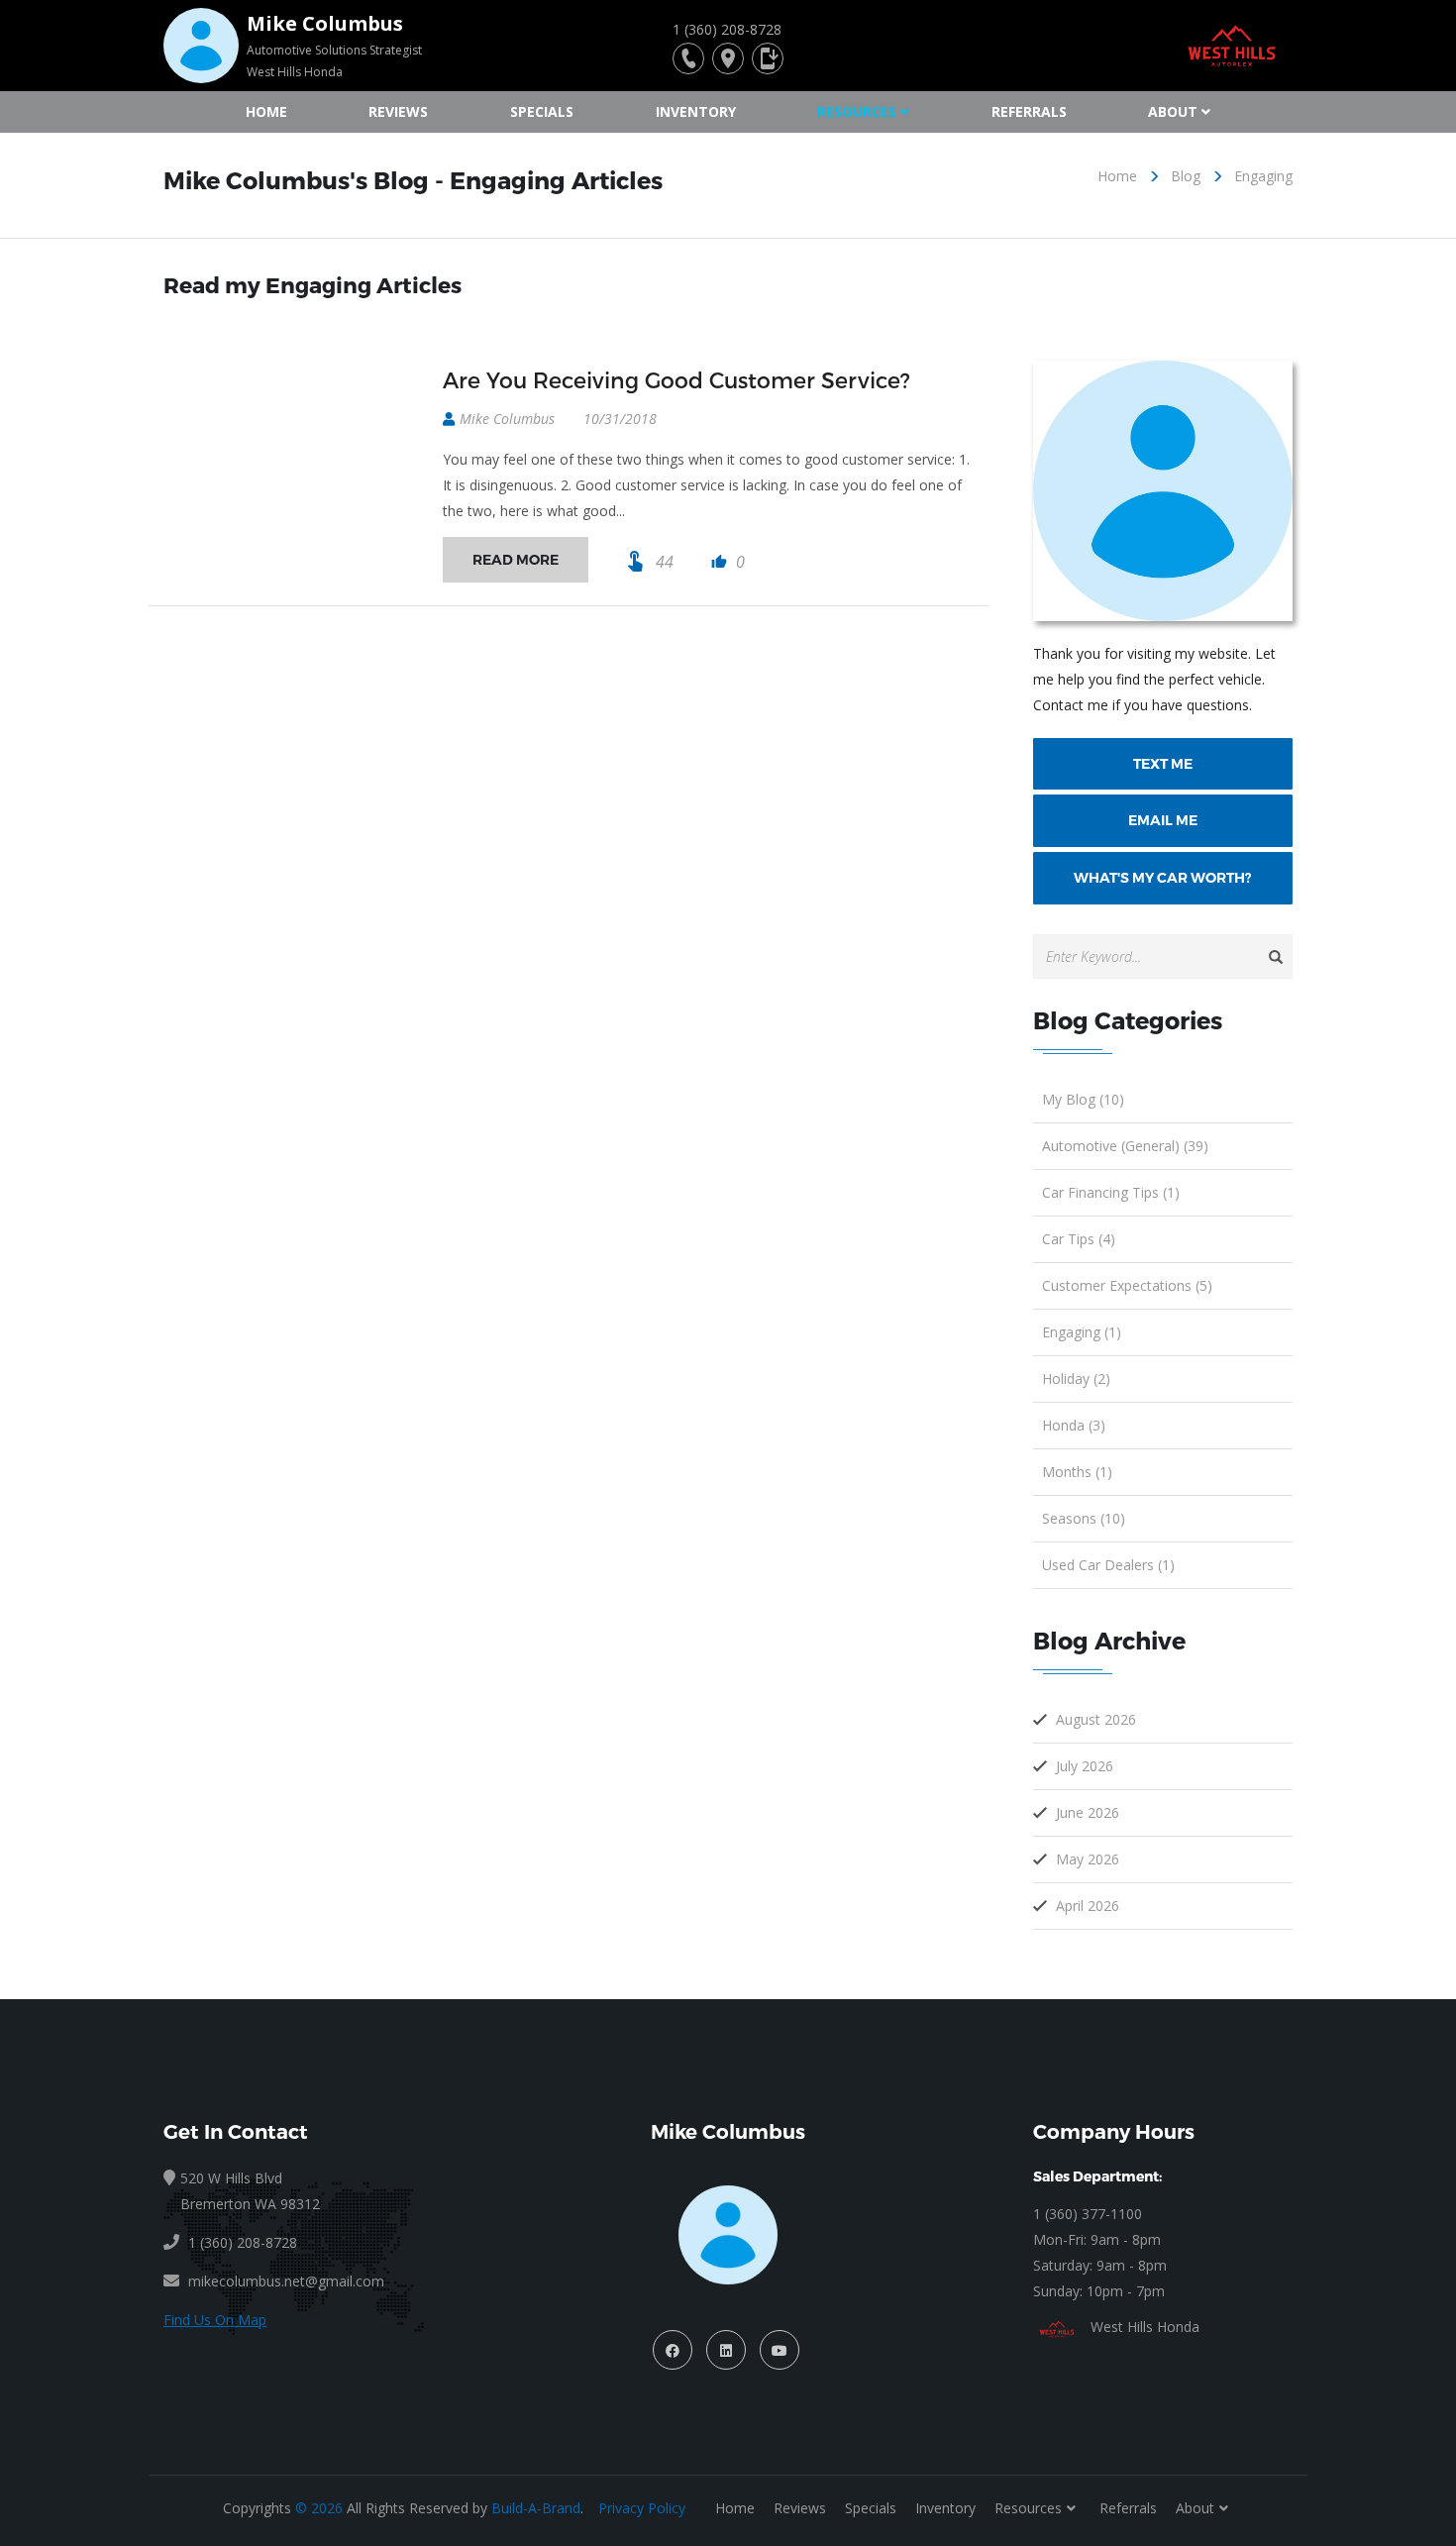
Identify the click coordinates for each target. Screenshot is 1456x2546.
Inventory (696, 111)
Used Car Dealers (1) (1108, 1565)
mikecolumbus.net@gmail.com (286, 2281)
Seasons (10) (1084, 1518)
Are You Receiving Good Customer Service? (676, 379)
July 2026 (1085, 1766)
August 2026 (1096, 1719)
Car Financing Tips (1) (1111, 1192)
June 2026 (1088, 1812)
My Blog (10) (1083, 1099)
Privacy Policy (642, 2508)
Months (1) (1077, 1472)
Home (266, 111)
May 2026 (1088, 1859)
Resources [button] (857, 111)
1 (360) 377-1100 (1088, 2214)
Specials (542, 111)
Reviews (398, 111)
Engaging (1263, 176)
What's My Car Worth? (1162, 878)
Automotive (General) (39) (1125, 1146)
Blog (1186, 176)
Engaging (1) (1082, 1332)
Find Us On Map (215, 2320)
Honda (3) (1074, 1425)
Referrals (1029, 111)
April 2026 (1088, 1906)
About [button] (1173, 111)
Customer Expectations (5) (1127, 1285)
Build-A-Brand (536, 2508)
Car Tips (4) (1079, 1239)
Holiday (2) (1076, 1379)
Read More (516, 560)
